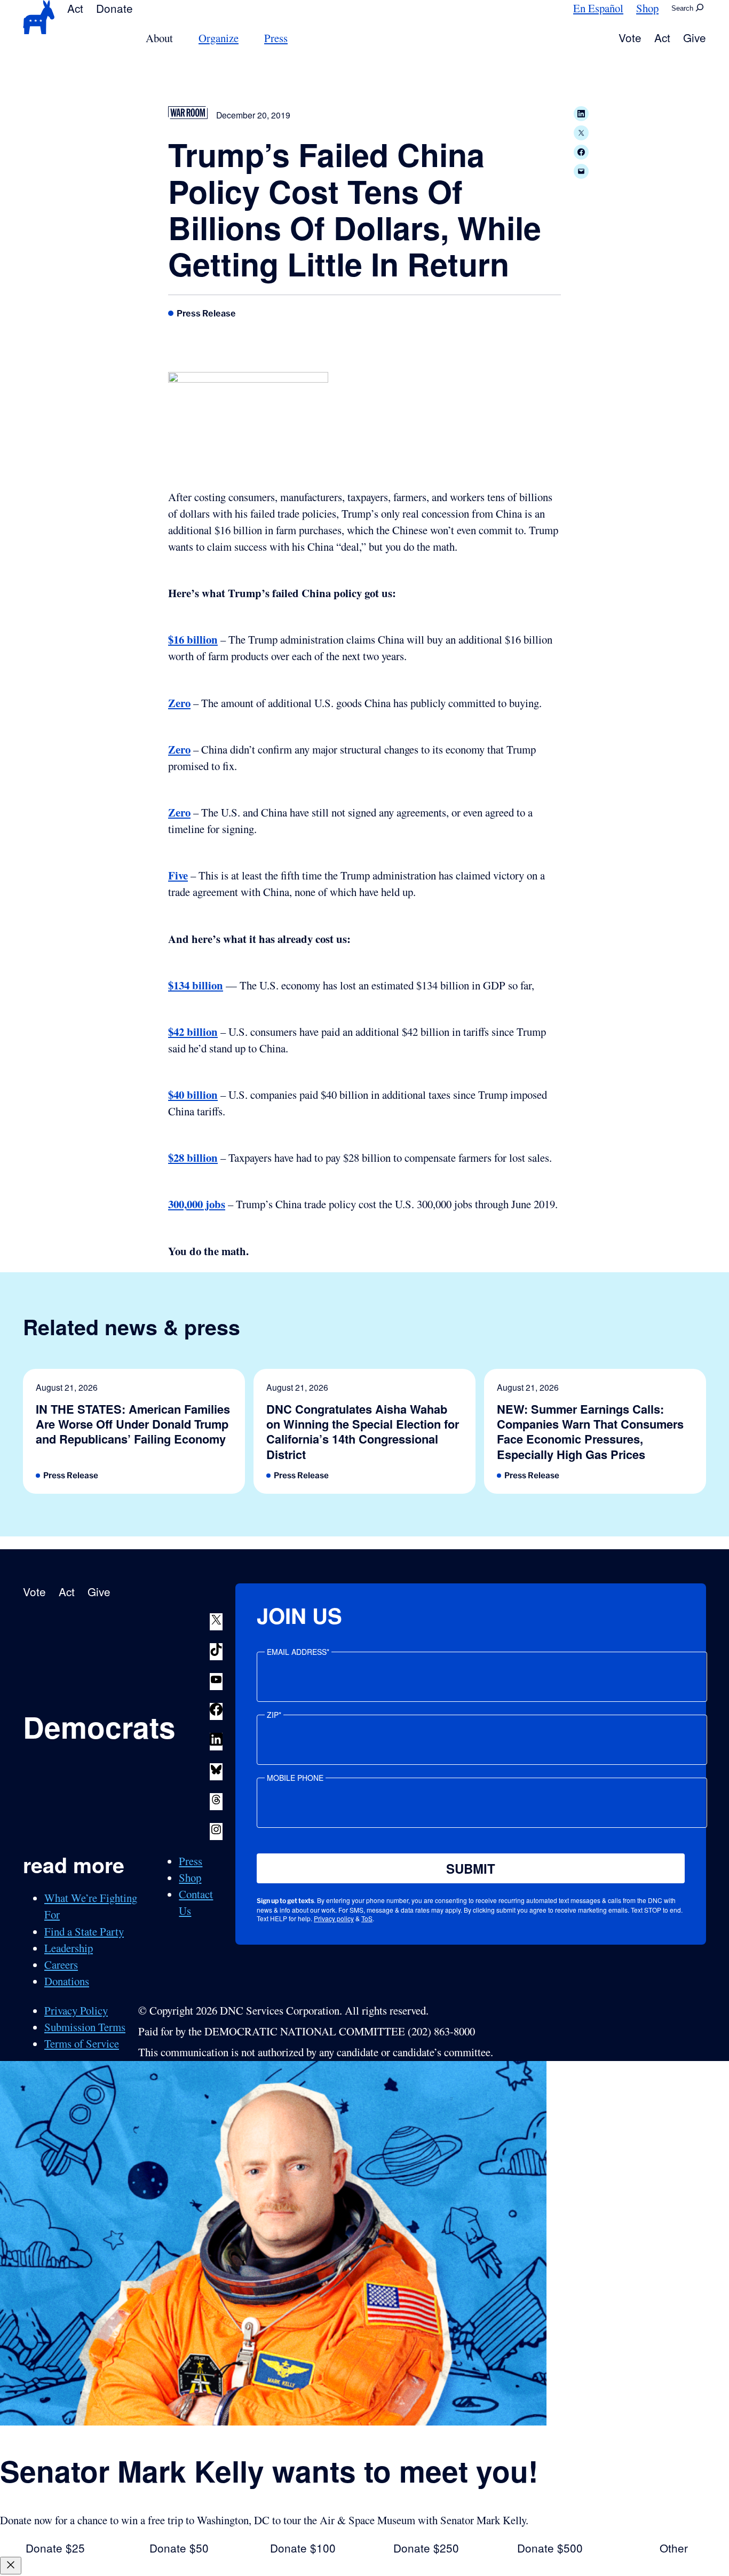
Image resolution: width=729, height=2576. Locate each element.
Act (75, 8)
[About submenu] (179, 38)
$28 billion (193, 1158)
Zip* (274, 1715)
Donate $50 (179, 2548)
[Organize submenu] (245, 38)
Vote (630, 37)
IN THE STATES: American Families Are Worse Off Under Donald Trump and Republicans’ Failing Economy (133, 1424)
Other (674, 2548)
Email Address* (298, 1652)
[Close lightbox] (11, 2566)
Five (178, 875)
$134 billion (196, 985)
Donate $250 (426, 2548)
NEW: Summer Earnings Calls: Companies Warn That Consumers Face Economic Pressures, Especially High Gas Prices (590, 1432)
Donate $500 (550, 2548)
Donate (114, 8)
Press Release (206, 313)
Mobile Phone (295, 1778)
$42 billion (193, 1032)
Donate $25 (55, 2548)
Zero (179, 703)
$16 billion (193, 639)
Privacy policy (334, 1918)
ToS (367, 1918)
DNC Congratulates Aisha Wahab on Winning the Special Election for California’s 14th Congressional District (363, 1432)
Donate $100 (303, 2548)
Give (695, 37)
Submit (471, 1868)
